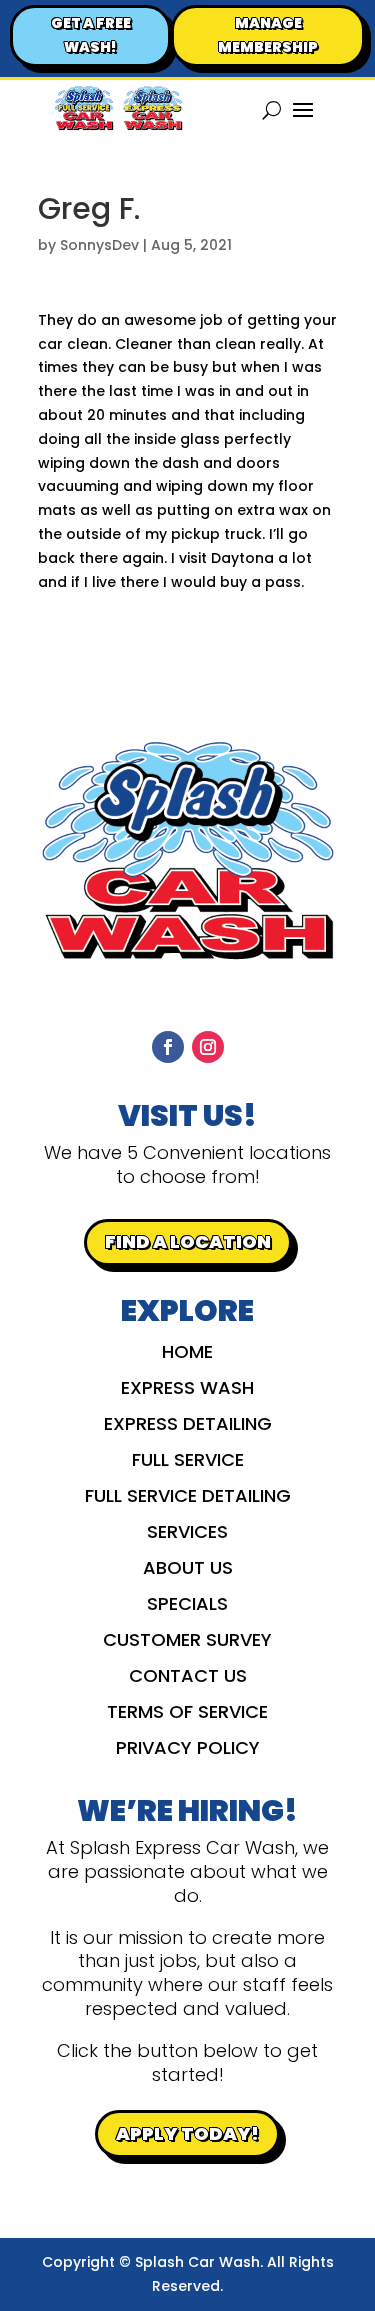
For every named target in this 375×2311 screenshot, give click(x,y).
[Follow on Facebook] (168, 1047)
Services (187, 1534)
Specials (187, 1606)
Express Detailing (188, 1426)
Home (187, 1354)
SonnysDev (99, 245)
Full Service (188, 1462)
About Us (188, 1570)
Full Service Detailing (188, 1498)
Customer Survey (187, 1642)
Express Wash (187, 1390)
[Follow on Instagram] (208, 1047)
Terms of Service (187, 1714)
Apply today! (187, 2133)
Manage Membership (268, 35)
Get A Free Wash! (91, 35)
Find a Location (188, 1241)
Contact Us (188, 1678)
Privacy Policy (188, 1750)
